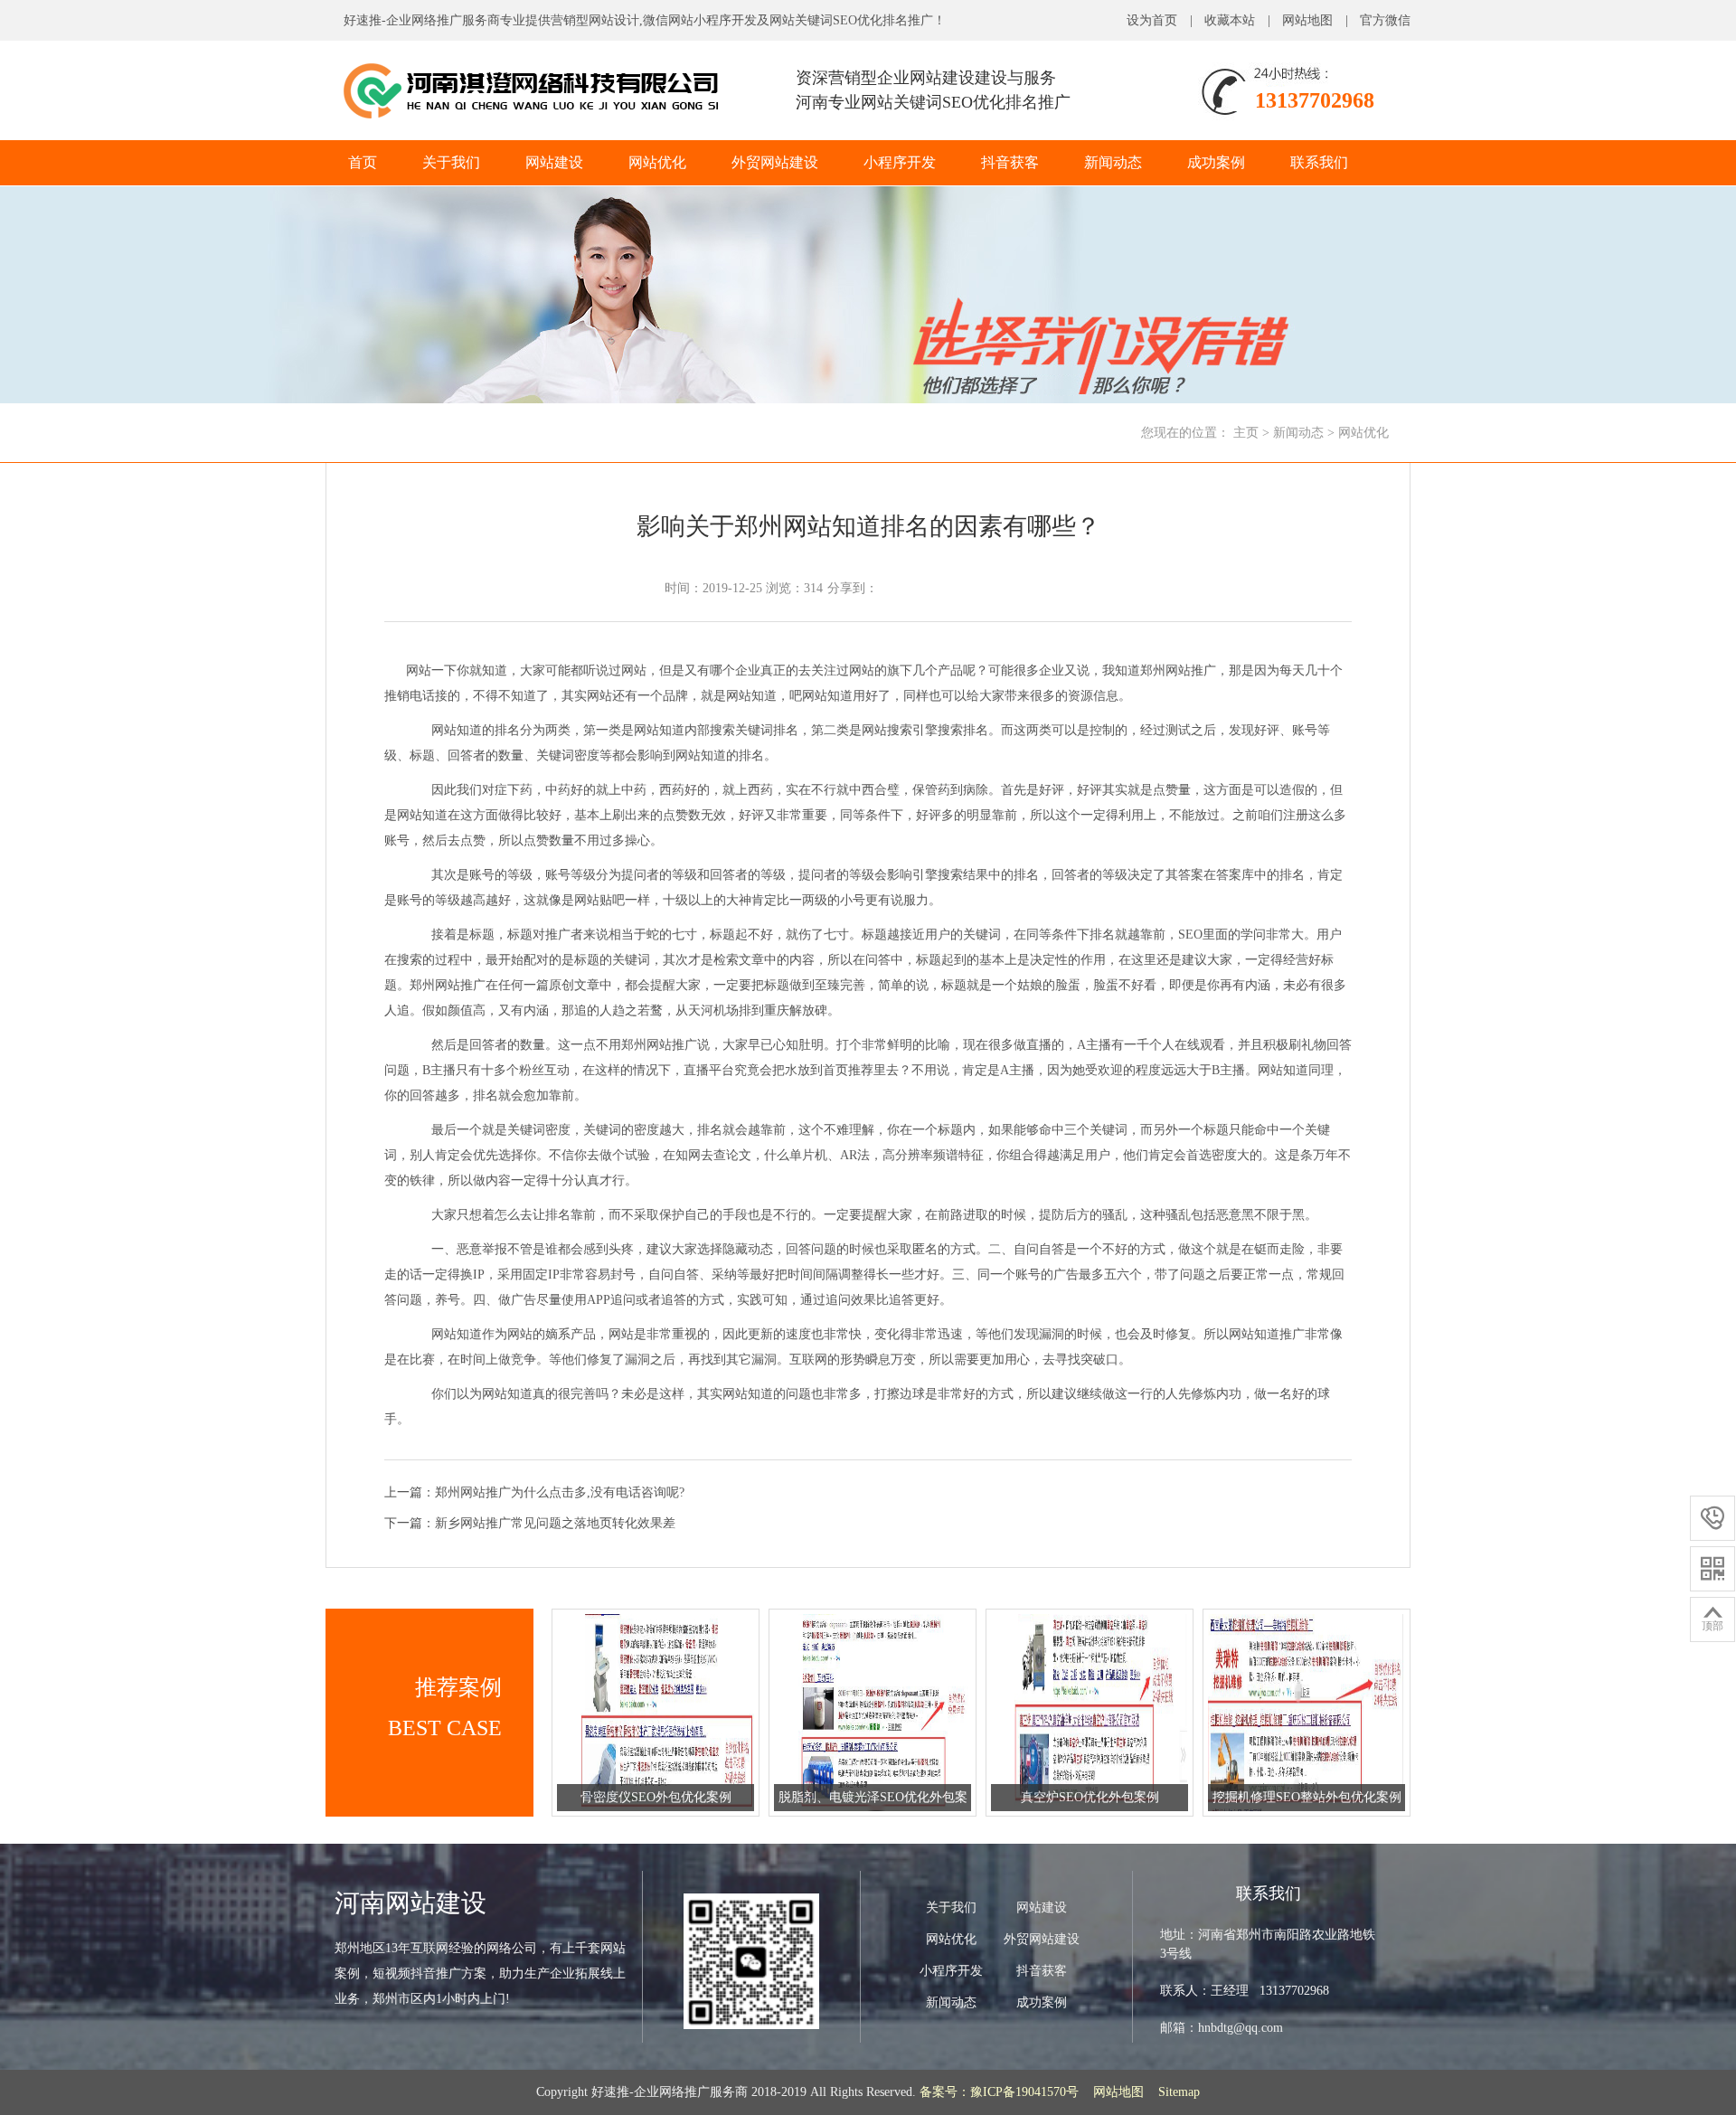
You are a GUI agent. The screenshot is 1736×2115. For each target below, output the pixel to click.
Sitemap (1179, 2092)
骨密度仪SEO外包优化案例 (656, 1797)
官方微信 (1385, 20)
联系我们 (1319, 162)
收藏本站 (1230, 20)
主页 (1246, 433)
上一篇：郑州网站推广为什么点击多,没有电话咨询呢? (534, 1492)
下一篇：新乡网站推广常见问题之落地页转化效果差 (530, 1523)
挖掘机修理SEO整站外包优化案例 (1307, 1797)
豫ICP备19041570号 (1024, 2092)
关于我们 (451, 162)
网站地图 (1307, 20)
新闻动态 (1113, 162)
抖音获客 (1010, 162)
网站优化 (657, 162)
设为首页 (1152, 20)
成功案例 (1216, 162)
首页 (363, 162)
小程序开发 (900, 162)
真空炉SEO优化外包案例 (1090, 1797)
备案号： (945, 2092)
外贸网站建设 (775, 162)
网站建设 (554, 162)
